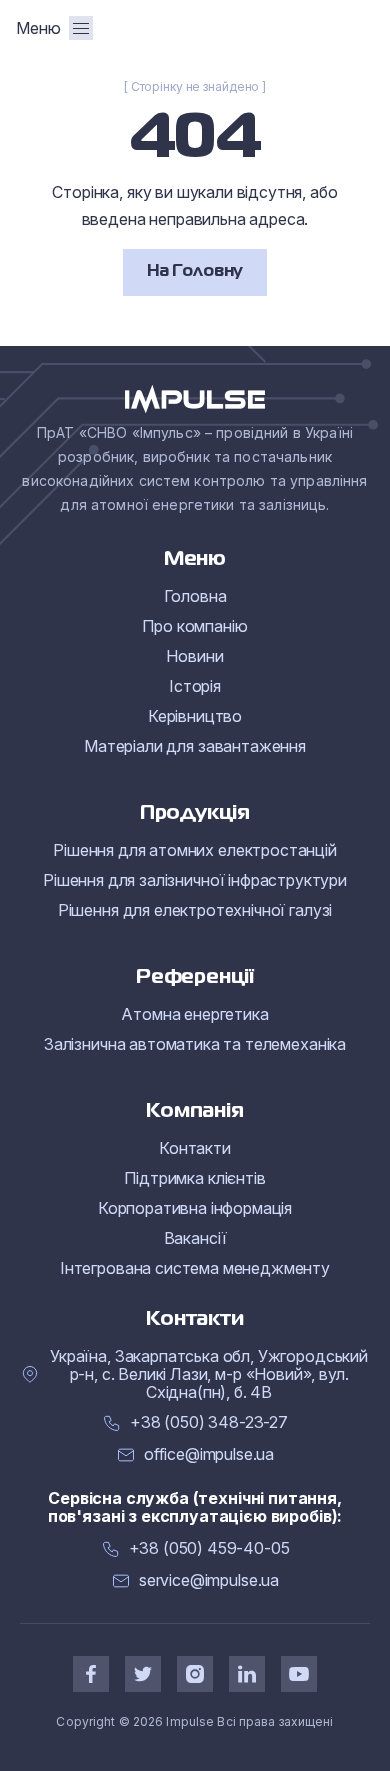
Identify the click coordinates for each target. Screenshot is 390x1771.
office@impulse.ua (209, 1454)
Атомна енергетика (194, 1014)
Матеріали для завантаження (195, 746)
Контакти (195, 1148)
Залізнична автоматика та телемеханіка (195, 1044)
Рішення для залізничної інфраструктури (195, 880)
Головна (195, 596)
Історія (195, 686)
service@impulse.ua (209, 1580)
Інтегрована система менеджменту (195, 1268)
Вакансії (195, 1238)
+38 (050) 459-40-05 (209, 1548)
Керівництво (195, 716)
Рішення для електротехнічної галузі (195, 910)
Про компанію (194, 626)
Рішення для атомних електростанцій (195, 850)
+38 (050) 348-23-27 (209, 1422)
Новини (194, 656)
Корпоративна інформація (195, 1208)
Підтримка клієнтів (194, 1178)
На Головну (195, 272)
